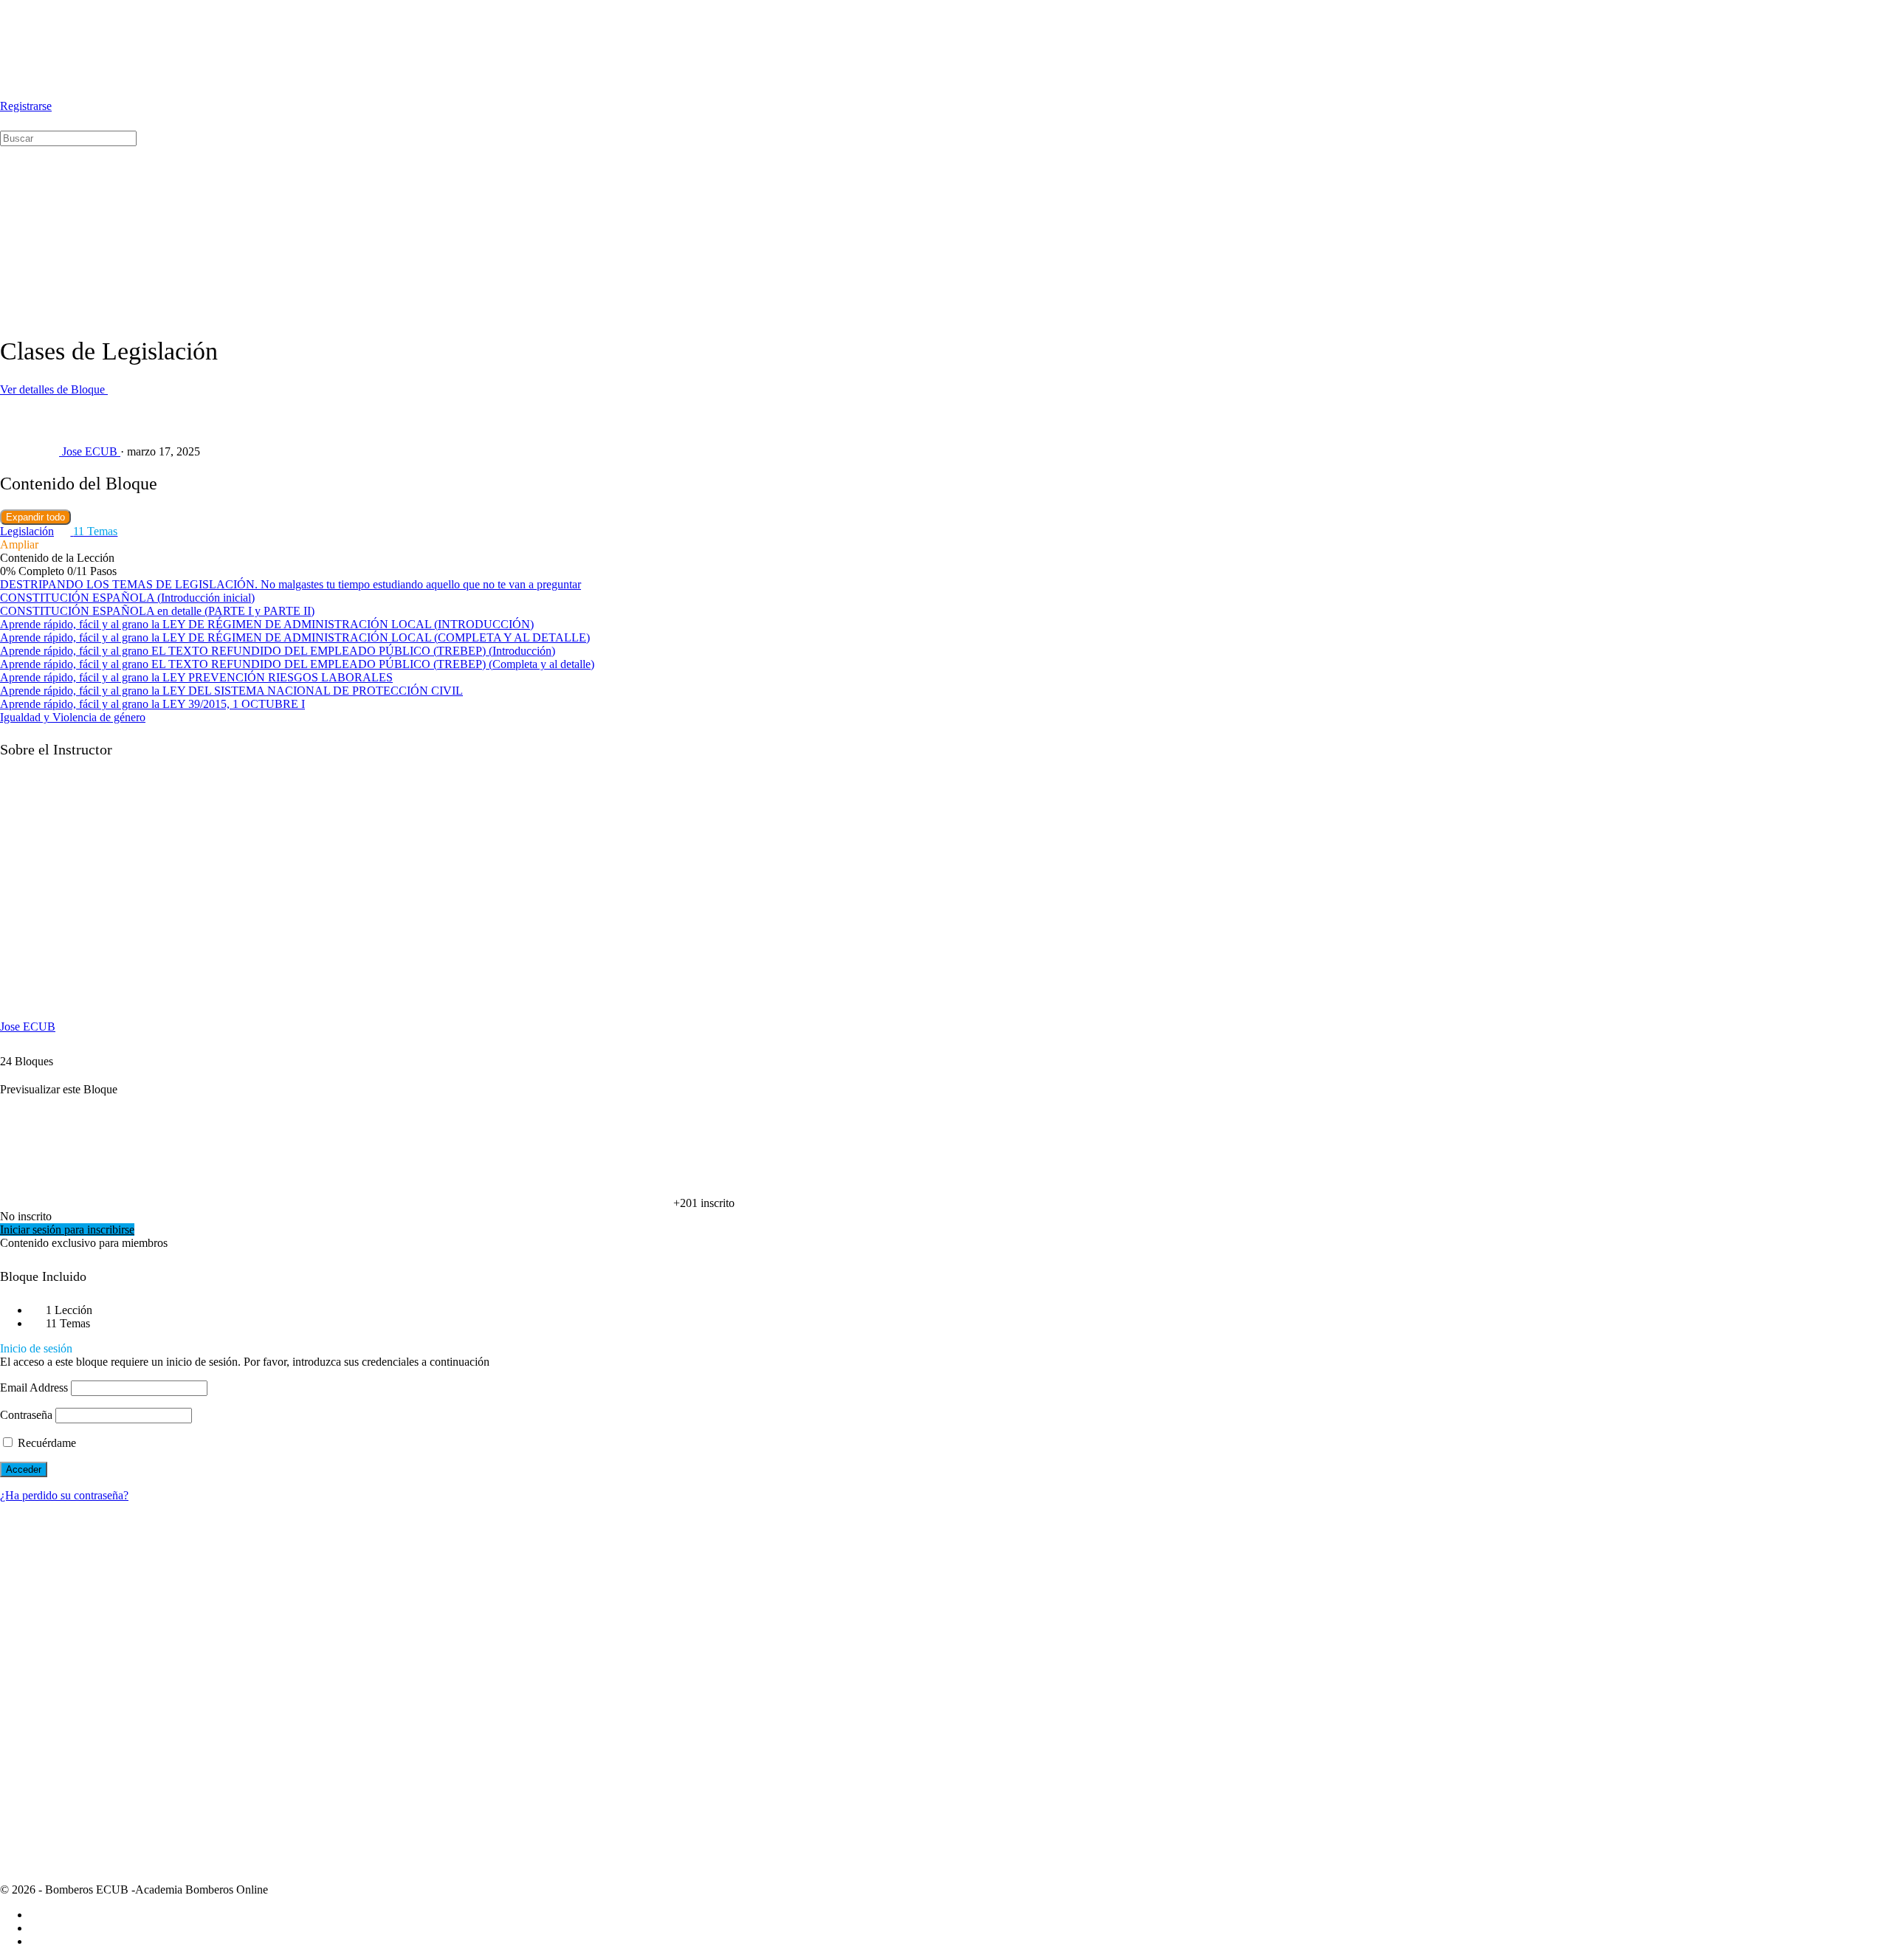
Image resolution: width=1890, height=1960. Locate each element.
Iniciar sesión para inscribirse (67, 1230)
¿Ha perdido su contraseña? (64, 1495)
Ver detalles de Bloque (54, 389)
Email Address (34, 1388)
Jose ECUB (28, 1027)
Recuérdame (45, 1443)
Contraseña (26, 1415)
